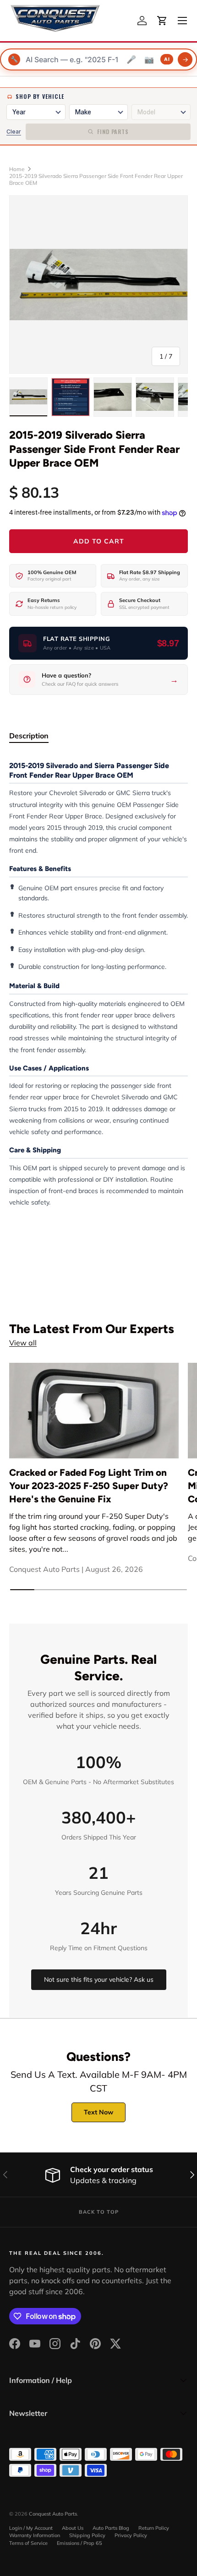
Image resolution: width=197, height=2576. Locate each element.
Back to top (99, 2212)
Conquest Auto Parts (53, 2514)
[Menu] (182, 21)
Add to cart (99, 541)
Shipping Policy (87, 2535)
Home (17, 169)
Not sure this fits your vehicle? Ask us (99, 1979)
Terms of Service (28, 2543)
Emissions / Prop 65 (79, 2543)
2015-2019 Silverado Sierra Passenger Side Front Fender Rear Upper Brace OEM (96, 179)
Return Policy (154, 2528)
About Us (73, 2528)
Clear (14, 132)
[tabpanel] (98, 984)
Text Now (98, 2112)
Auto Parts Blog (111, 2528)
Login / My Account (31, 2528)
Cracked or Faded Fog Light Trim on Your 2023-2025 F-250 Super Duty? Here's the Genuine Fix (89, 1486)
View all (23, 1343)
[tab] (29, 736)
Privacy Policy (131, 2535)
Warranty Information (35, 2535)
